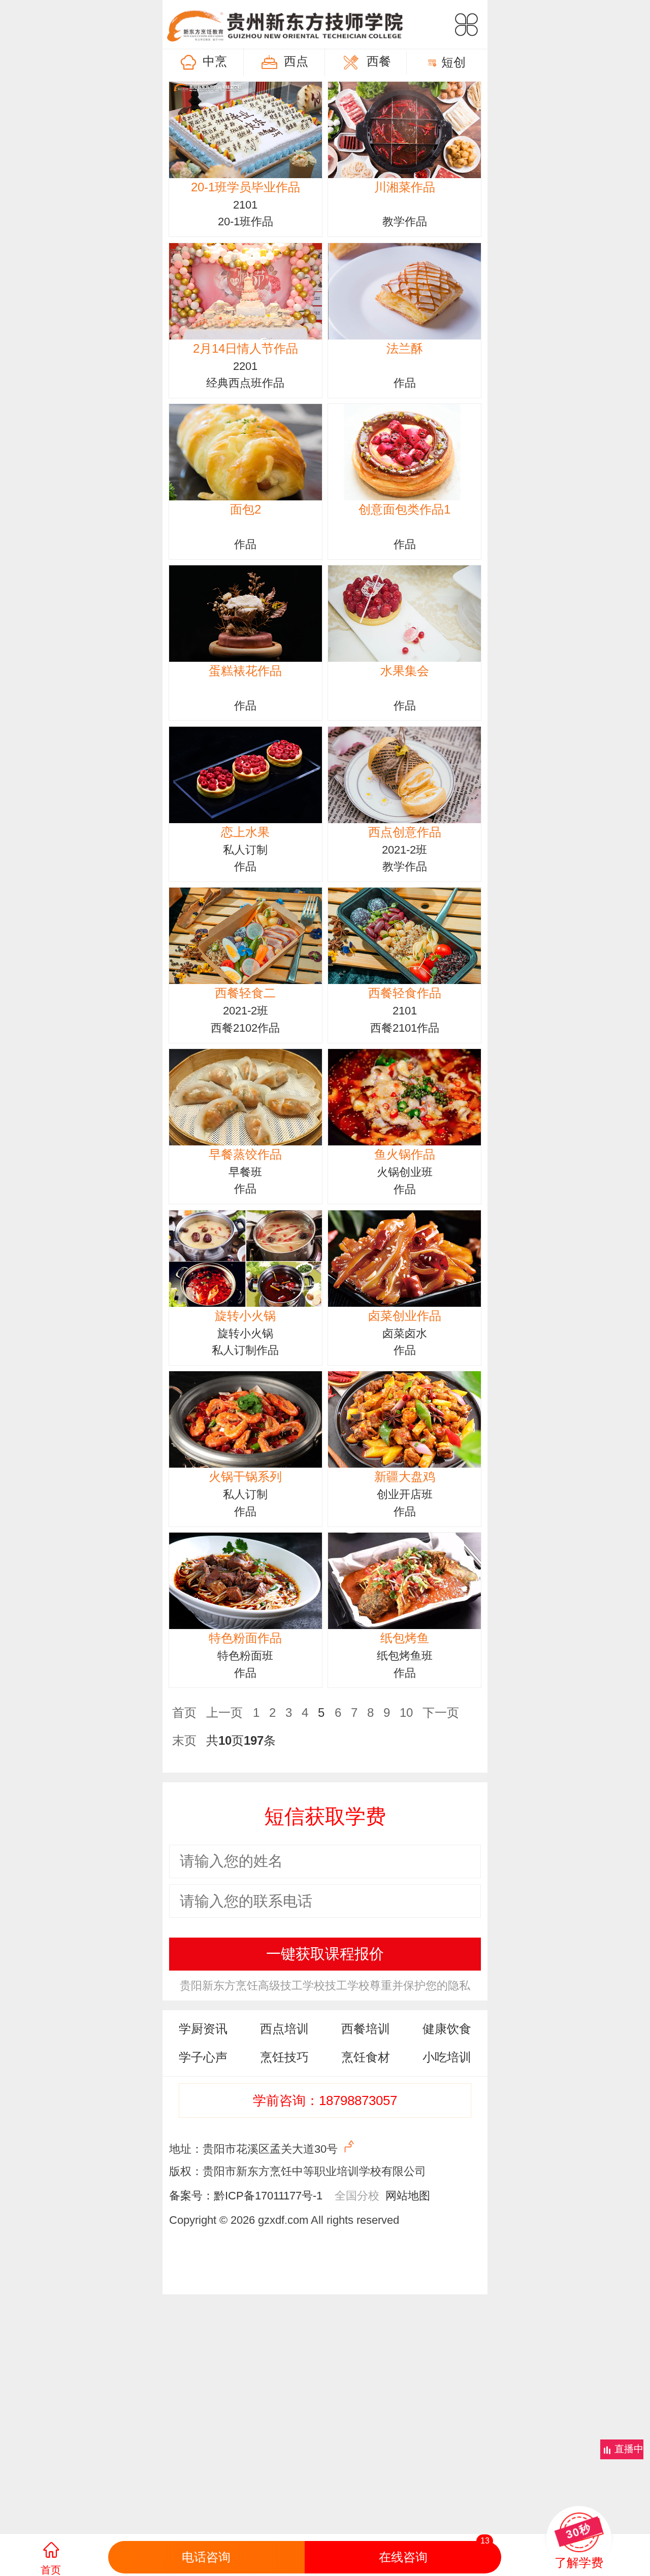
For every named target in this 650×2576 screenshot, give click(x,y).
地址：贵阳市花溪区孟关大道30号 (255, 2149)
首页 (184, 1713)
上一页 (224, 1713)
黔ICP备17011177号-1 (268, 2196)
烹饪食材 (366, 2057)
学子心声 (203, 2057)
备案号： (191, 2196)
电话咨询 (206, 2557)
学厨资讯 (203, 2029)
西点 (296, 61)
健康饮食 (447, 2029)
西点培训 (284, 2029)
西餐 (379, 61)
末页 (184, 1740)
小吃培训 (447, 2057)
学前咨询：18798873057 (325, 2100)
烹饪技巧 (284, 2057)
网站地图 (405, 2196)
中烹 (215, 61)
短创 (453, 62)
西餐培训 (366, 2029)
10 (406, 1713)
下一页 (441, 1713)
